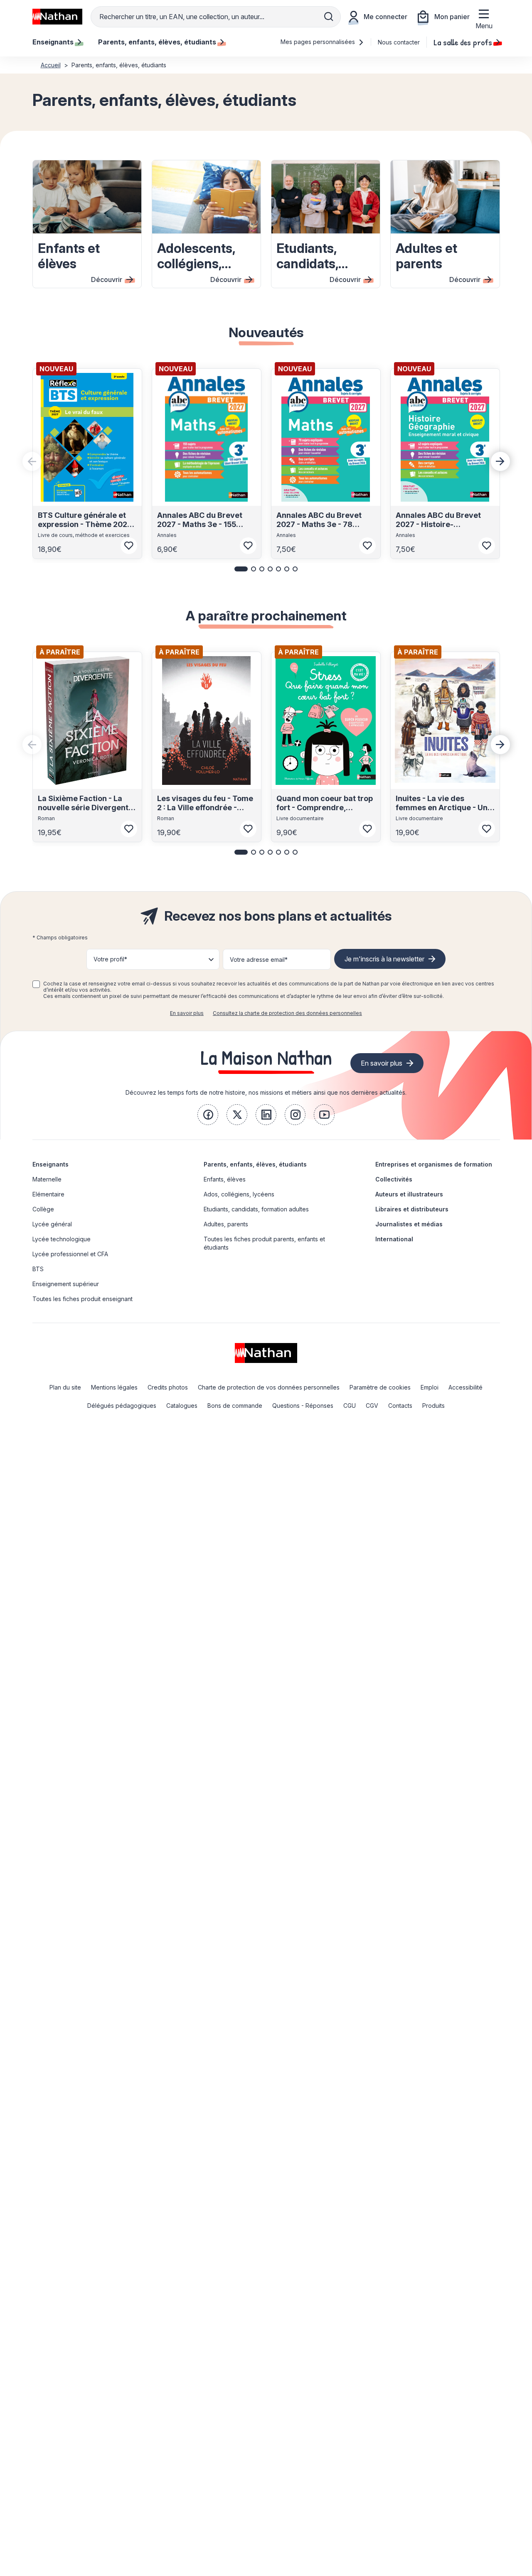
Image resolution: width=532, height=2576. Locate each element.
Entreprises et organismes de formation (434, 1164)
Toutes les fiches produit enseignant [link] (83, 1299)
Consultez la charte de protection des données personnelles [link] (287, 1013)
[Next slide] (500, 461)
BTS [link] (38, 1269)
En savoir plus (187, 1013)
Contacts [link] (400, 1406)
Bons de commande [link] (235, 1406)
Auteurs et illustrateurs (409, 1194)
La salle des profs (463, 42)
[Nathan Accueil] (57, 17)
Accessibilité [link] (465, 1387)
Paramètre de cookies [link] (380, 1387)
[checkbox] (36, 984)
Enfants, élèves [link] (225, 1179)
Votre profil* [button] (110, 959)
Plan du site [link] (65, 1387)
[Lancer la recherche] (329, 17)
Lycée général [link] (52, 1224)
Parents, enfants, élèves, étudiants (255, 1164)
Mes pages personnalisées (319, 42)
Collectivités (394, 1179)
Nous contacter (399, 42)
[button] (241, 569)
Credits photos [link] (168, 1387)
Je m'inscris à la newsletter (384, 959)
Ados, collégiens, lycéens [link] (239, 1194)
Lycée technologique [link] (62, 1239)
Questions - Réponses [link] (303, 1406)
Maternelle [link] (47, 1179)
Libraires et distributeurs (412, 1209)
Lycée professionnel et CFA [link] (70, 1254)
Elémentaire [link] (48, 1194)
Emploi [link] (430, 1387)
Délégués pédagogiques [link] (122, 1406)
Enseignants (50, 1164)
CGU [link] (350, 1406)
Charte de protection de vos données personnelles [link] (269, 1387)
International (394, 1239)
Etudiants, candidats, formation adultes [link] (256, 1209)
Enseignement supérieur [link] (66, 1284)
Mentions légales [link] (114, 1387)
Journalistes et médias (409, 1224)
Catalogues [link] (182, 1406)
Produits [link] (433, 1406)
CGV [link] (372, 1406)
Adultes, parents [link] (226, 1224)
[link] (208, 1115)
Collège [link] (43, 1209)
